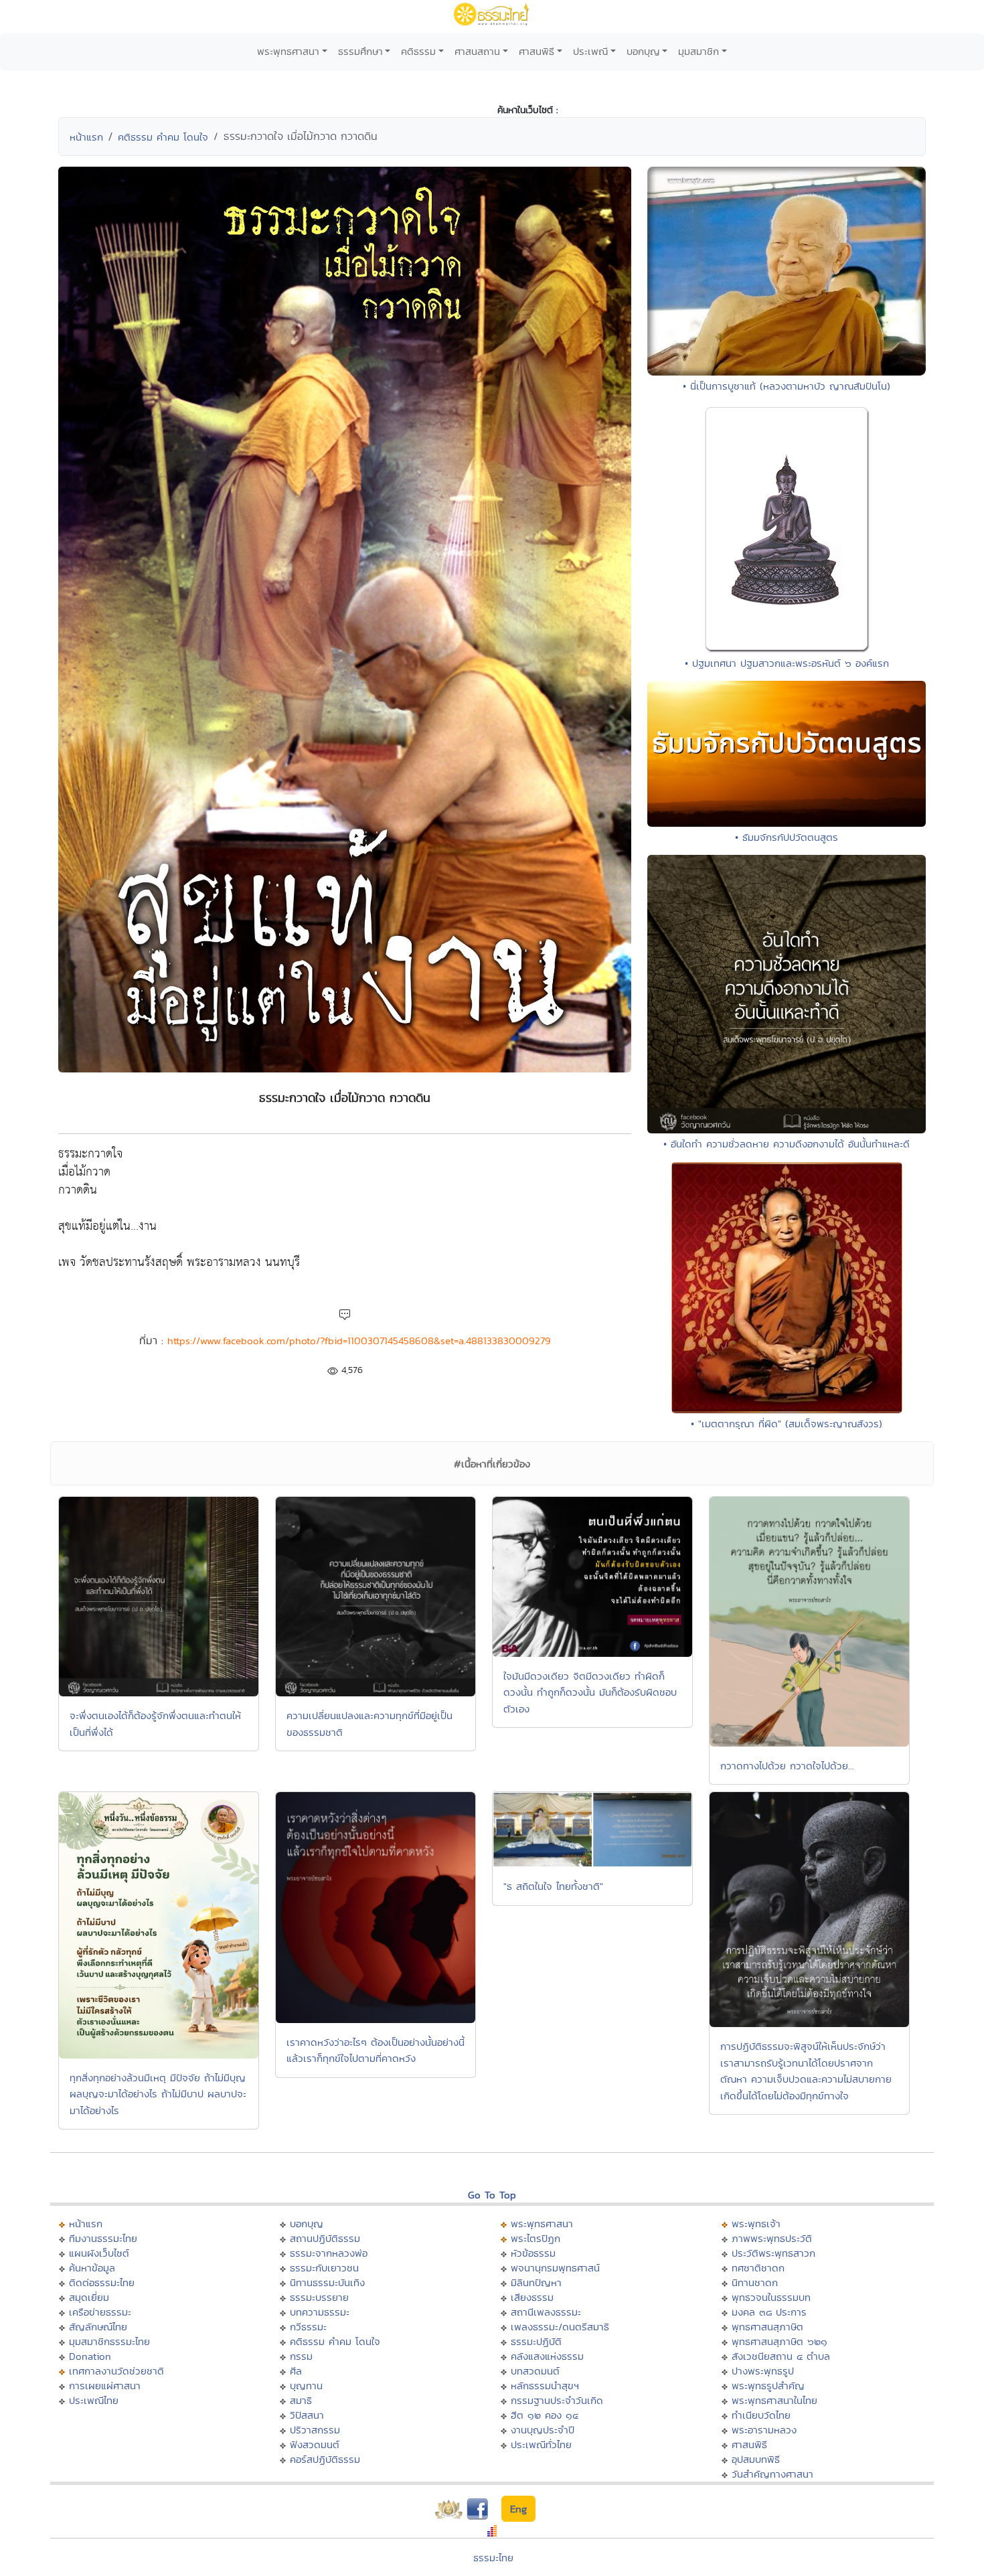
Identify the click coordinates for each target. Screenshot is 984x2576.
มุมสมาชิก (699, 51)
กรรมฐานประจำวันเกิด (557, 2400)
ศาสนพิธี (537, 51)
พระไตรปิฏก (536, 2238)
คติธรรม (418, 51)
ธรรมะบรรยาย (319, 2297)
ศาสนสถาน (477, 51)
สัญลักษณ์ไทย (98, 2327)
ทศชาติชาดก (758, 2268)
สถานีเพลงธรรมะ (546, 2312)
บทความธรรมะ (320, 2312)
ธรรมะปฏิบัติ (536, 2341)
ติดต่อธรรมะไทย (102, 2282)
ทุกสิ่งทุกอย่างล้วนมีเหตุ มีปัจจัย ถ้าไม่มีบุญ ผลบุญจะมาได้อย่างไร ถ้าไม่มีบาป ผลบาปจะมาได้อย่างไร (158, 2094)
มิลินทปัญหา (536, 2282)
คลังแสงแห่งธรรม (547, 2356)
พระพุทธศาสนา (288, 51)
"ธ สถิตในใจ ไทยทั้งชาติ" (553, 1886)
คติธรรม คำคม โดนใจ (163, 137)
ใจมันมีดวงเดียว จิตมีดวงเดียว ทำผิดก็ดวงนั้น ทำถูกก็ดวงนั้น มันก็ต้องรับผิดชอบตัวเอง (590, 1692)
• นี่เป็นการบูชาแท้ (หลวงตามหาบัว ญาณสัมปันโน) (787, 386)
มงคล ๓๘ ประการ (769, 2312)
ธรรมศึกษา (360, 51)
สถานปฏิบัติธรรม (325, 2238)
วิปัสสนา (307, 2415)
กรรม (301, 2356)
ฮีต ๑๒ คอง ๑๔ (545, 2415)
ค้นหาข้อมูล (92, 2268)
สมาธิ (301, 2400)
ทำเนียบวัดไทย (761, 2415)
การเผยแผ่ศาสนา (105, 2386)
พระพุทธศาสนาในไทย (774, 2400)
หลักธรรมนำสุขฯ (545, 2386)
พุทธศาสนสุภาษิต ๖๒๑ (780, 2341)
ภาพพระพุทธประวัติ (772, 2238)
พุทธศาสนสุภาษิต (767, 2327)
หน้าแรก (86, 137)
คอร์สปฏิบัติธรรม (325, 2459)
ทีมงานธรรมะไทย (103, 2238)
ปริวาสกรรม (315, 2430)
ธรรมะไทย (493, 2558)
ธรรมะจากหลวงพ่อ (329, 2253)
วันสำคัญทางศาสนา (772, 2474)
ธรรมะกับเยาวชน (324, 2268)
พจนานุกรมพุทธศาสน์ (555, 2268)
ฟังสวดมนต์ (315, 2444)
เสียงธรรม (532, 2297)
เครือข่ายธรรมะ (100, 2312)
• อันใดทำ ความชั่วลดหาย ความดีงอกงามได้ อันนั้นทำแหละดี (787, 1144)
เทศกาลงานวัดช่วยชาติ (116, 2371)
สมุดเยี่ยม (89, 2297)
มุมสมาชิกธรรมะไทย (109, 2341)
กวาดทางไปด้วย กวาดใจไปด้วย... (787, 1766)
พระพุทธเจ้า (756, 2224)
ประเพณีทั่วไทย (541, 2444)
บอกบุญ (643, 51)
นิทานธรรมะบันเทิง (327, 2282)
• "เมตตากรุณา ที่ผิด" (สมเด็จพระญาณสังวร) (787, 1424)
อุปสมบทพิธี (756, 2459)
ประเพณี (590, 51)
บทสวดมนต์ (535, 2371)
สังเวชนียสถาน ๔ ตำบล (781, 2356)
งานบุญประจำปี (543, 2430)
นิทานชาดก (755, 2282)
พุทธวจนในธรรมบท (771, 2297)
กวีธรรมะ (308, 2327)
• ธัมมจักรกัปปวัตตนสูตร (787, 837)
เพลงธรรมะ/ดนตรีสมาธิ (560, 2327)
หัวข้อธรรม (533, 2253)
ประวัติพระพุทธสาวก (773, 2253)
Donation (90, 2356)
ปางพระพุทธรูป (763, 2371)
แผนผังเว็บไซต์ (99, 2253)
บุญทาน (306, 2386)
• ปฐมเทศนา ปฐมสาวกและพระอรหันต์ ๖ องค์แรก (787, 663)
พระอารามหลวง (764, 2430)
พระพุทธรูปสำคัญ (768, 2386)
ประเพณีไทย (94, 2400)
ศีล (296, 2371)
